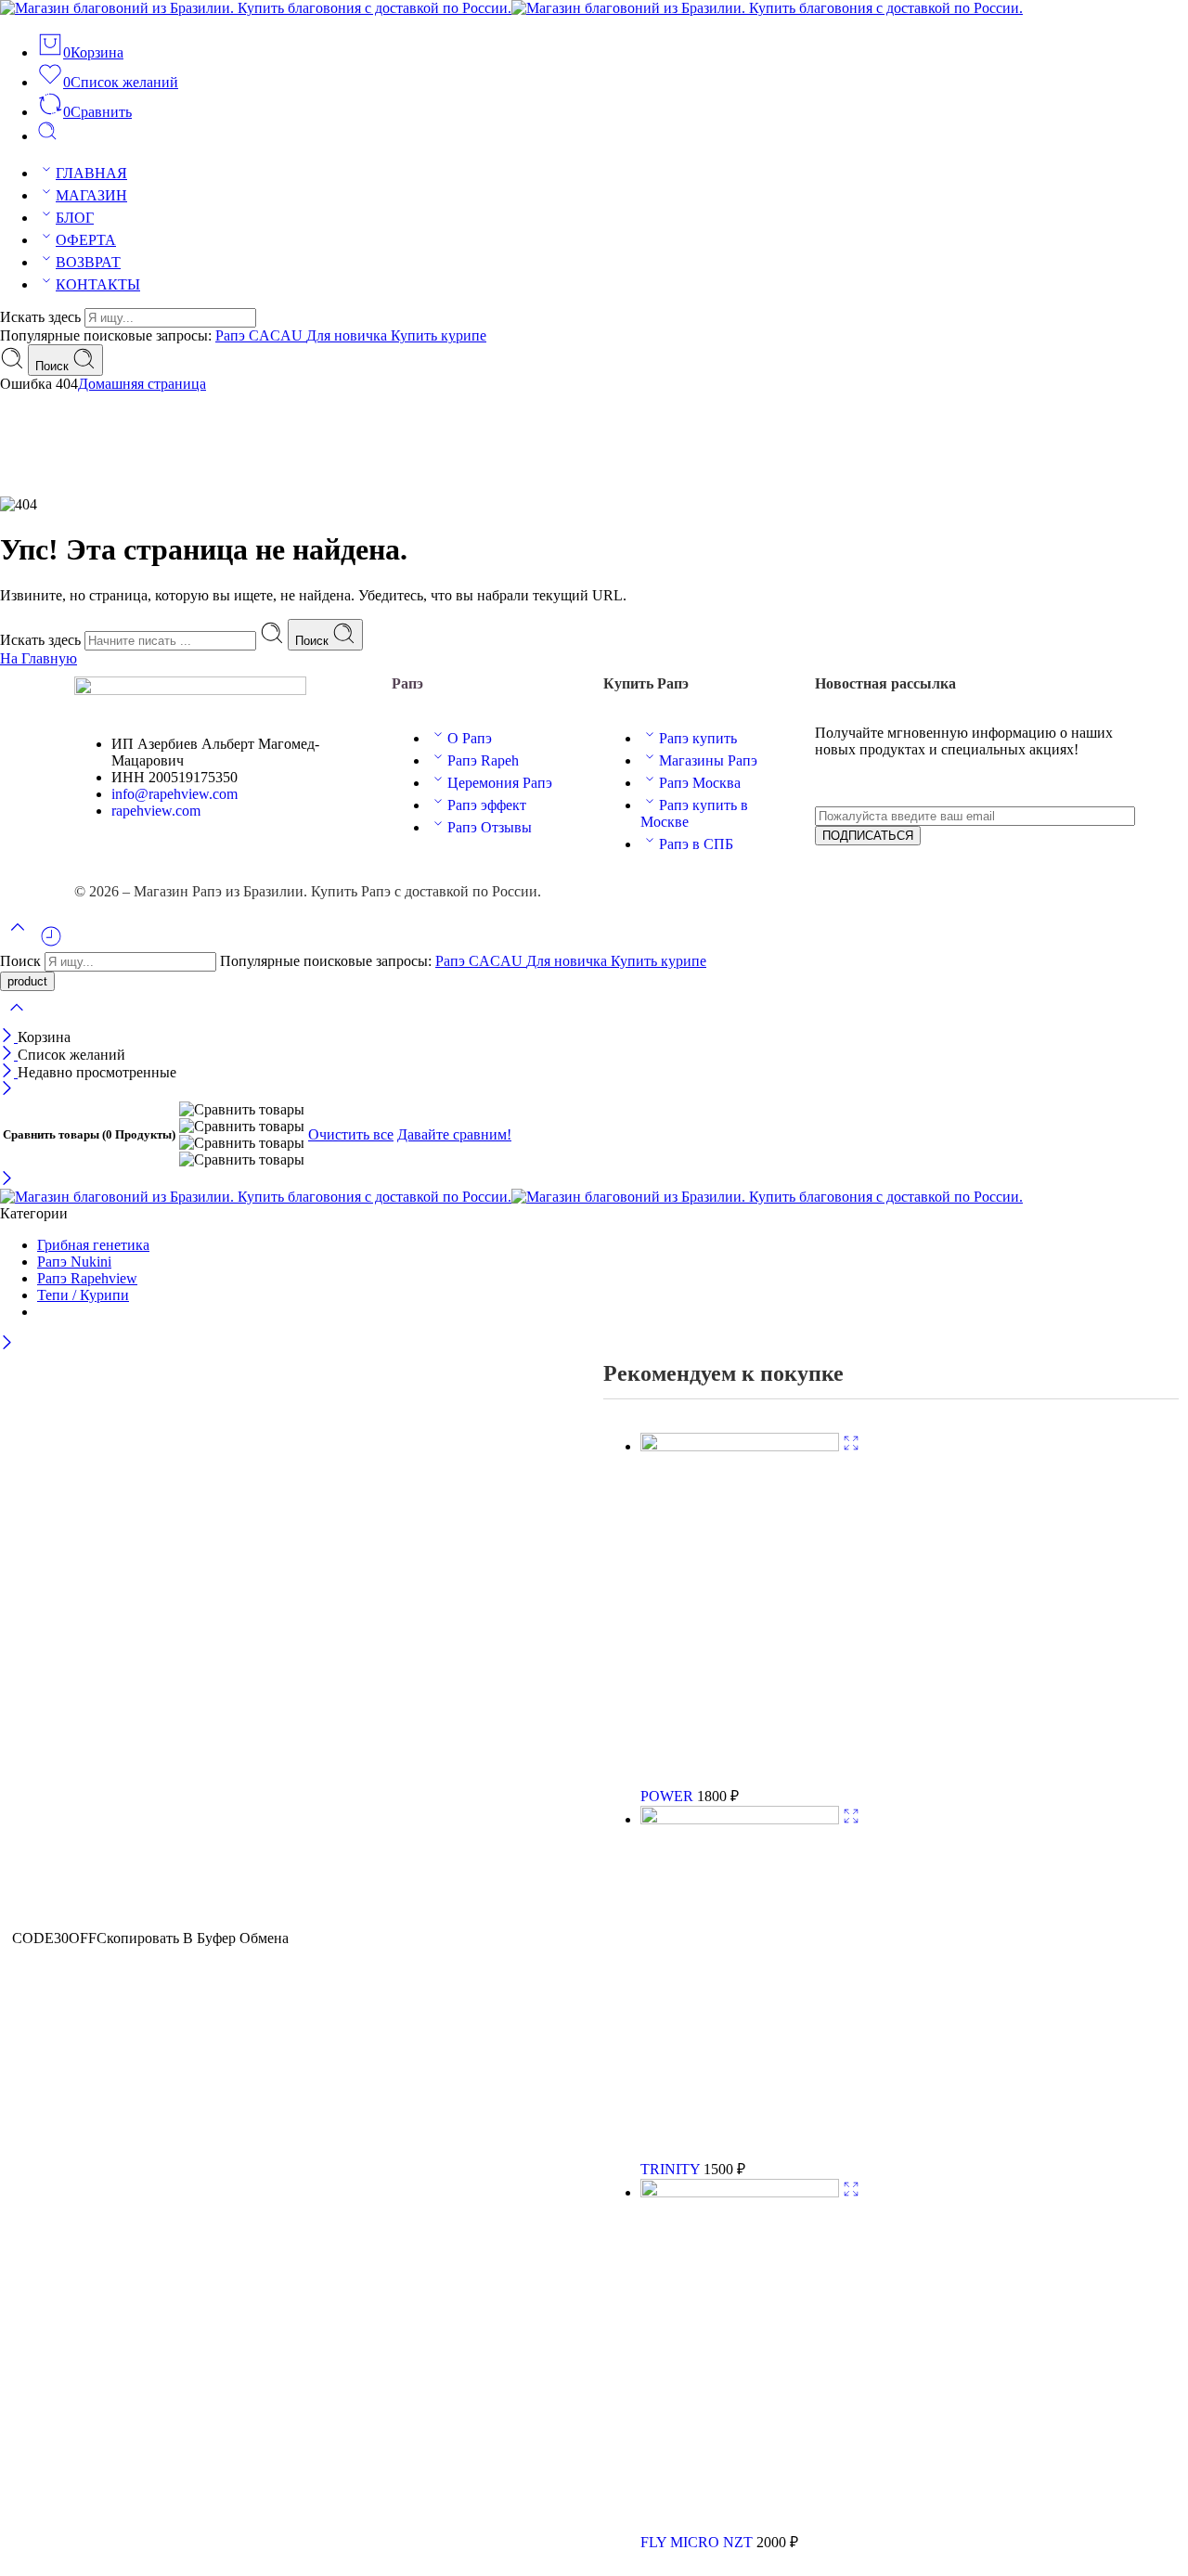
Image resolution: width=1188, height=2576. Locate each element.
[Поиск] (47, 136)
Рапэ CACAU (261, 335)
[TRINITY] (742, 1819)
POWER (669, 1796)
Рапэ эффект (487, 805)
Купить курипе (439, 335)
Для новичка (349, 335)
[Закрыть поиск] (17, 1019)
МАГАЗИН (91, 195)
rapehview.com (156, 811)
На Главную (39, 658)
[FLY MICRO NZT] (742, 2192)
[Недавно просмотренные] (51, 943)
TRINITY (672, 2169)
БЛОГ (75, 218)
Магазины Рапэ (708, 760)
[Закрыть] (9, 1037)
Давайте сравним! (454, 1134)
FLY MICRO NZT (698, 2542)
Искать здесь (42, 317)
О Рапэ (470, 738)
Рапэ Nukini (74, 1262)
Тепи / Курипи (83, 1295)
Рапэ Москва (700, 783)
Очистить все (351, 1134)
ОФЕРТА (86, 240)
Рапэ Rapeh (483, 760)
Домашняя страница (142, 384)
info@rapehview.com (174, 794)
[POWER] (742, 1446)
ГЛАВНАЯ (91, 173)
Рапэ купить (698, 738)
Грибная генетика (93, 1245)
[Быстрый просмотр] (851, 1446)
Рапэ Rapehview (87, 1278)
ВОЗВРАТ (88, 262)
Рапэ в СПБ (696, 844)
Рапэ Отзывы (490, 827)
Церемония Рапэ (500, 783)
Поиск (54, 366)
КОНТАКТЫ (98, 284)
